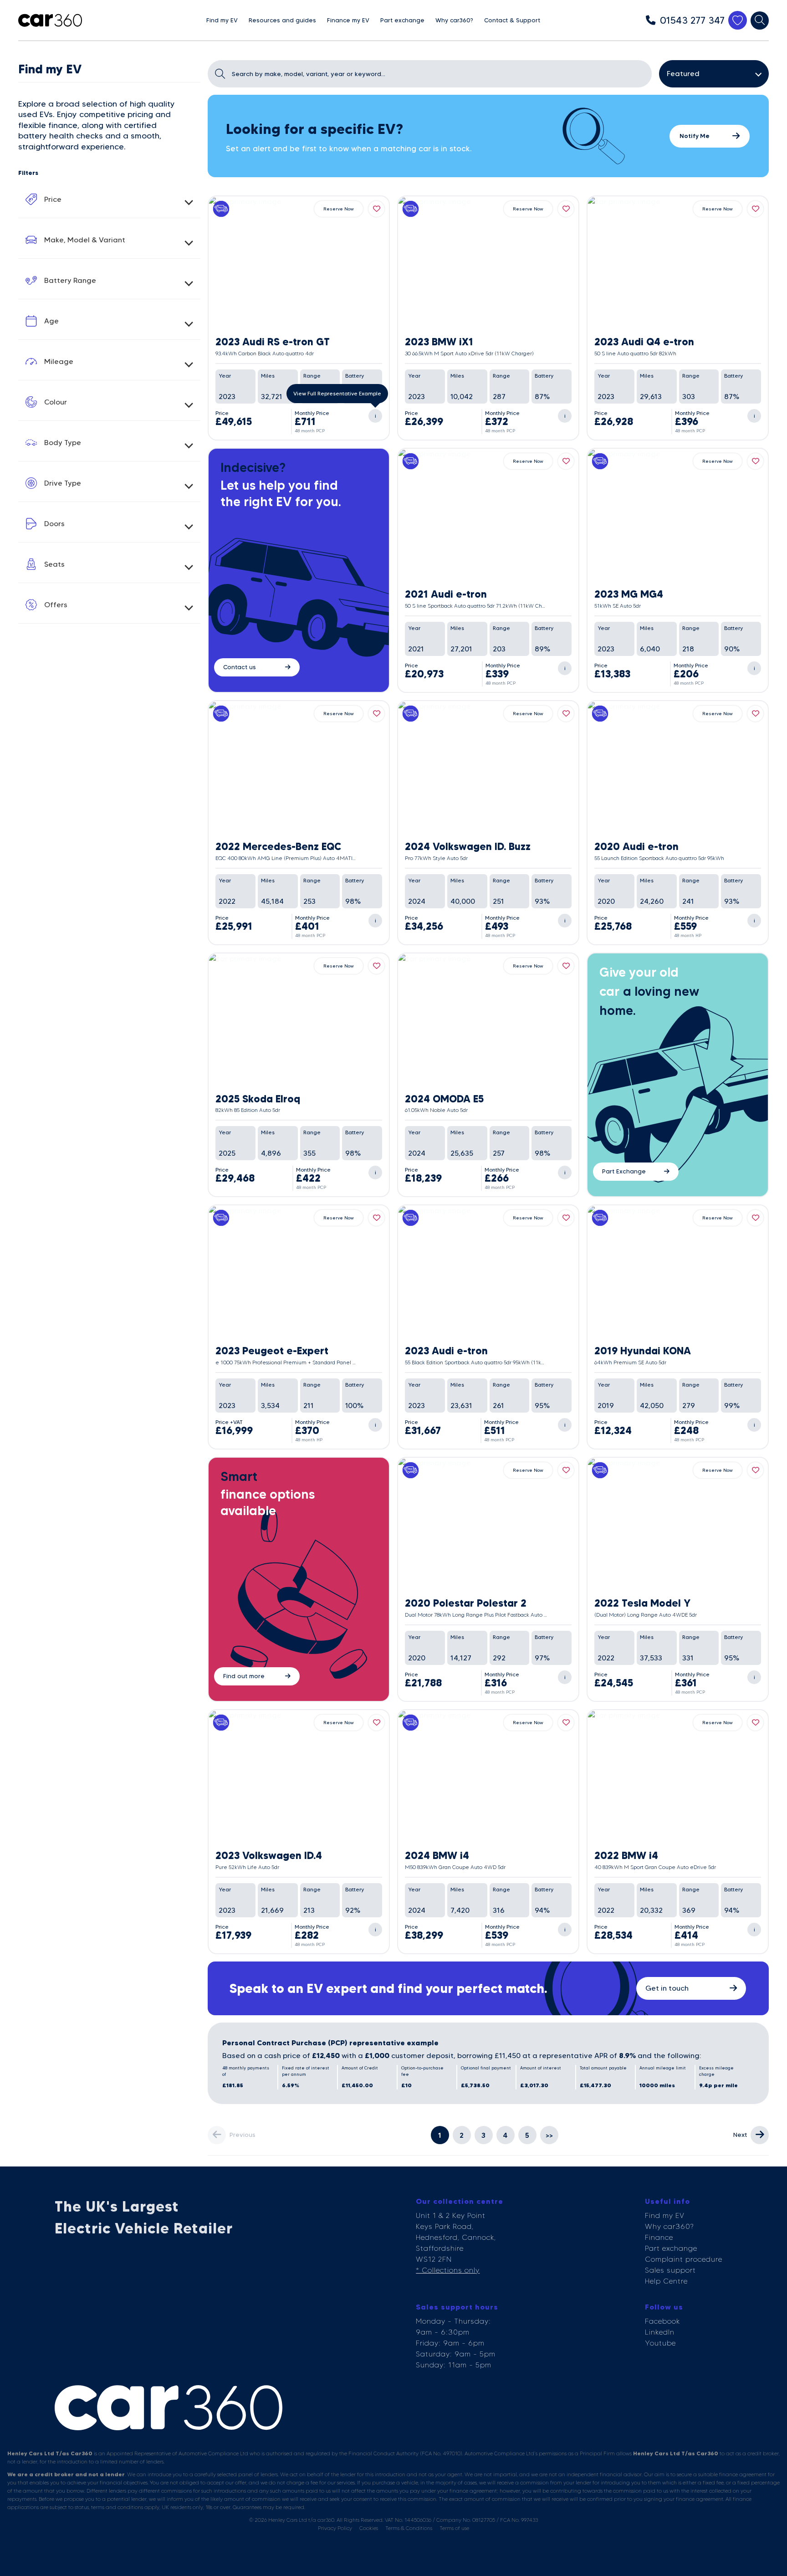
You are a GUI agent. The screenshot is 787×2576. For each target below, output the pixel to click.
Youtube (660, 2343)
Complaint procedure (684, 2259)
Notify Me (695, 136)
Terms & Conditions (409, 2528)
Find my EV (665, 2215)
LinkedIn (660, 2332)
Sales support (670, 2270)
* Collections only (448, 2270)
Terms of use (454, 2528)
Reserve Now (339, 209)
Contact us (240, 667)
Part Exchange (624, 1171)
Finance (659, 2237)
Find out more (244, 1676)
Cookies (369, 2528)
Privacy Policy (335, 2528)
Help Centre (666, 2281)
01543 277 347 (692, 20)
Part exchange (671, 2248)
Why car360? (669, 2226)
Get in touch (667, 1988)
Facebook (662, 2321)
